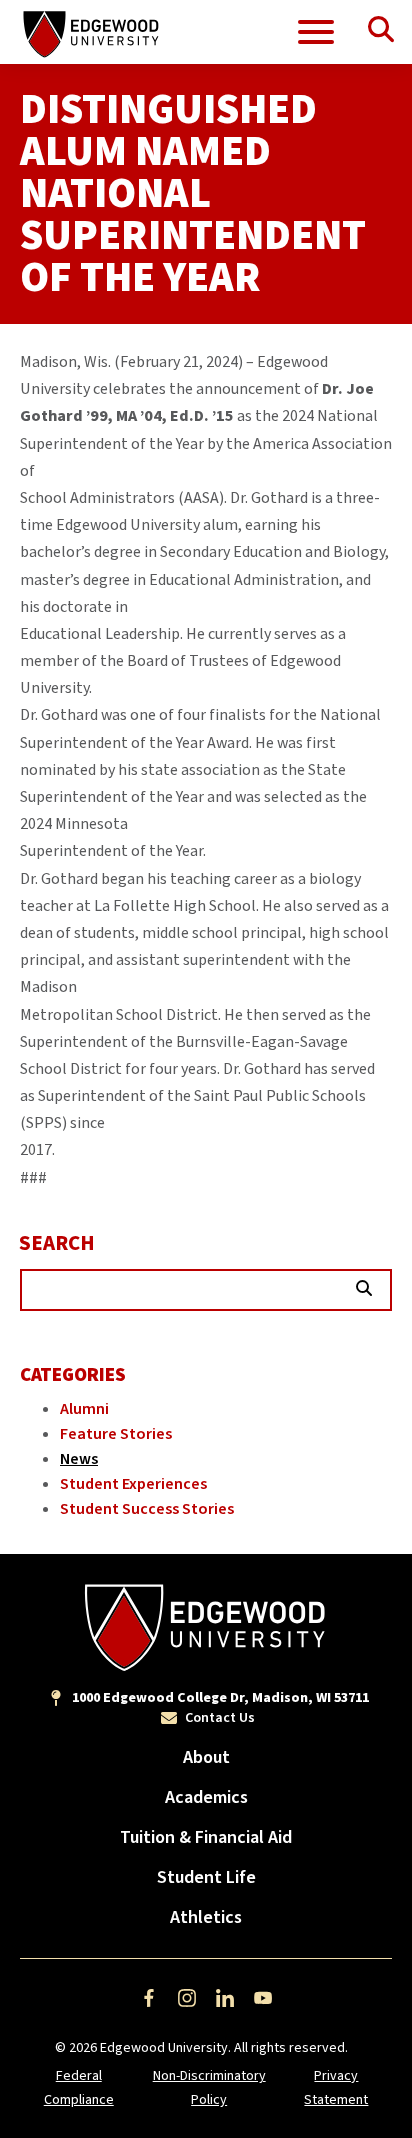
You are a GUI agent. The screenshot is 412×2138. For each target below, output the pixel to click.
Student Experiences (133, 1484)
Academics (206, 1797)
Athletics (206, 1917)
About (206, 1757)
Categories (73, 1375)
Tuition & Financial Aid (206, 1837)
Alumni (84, 1409)
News (79, 1459)
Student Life (206, 1877)
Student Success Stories (147, 1509)
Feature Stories (116, 1434)
